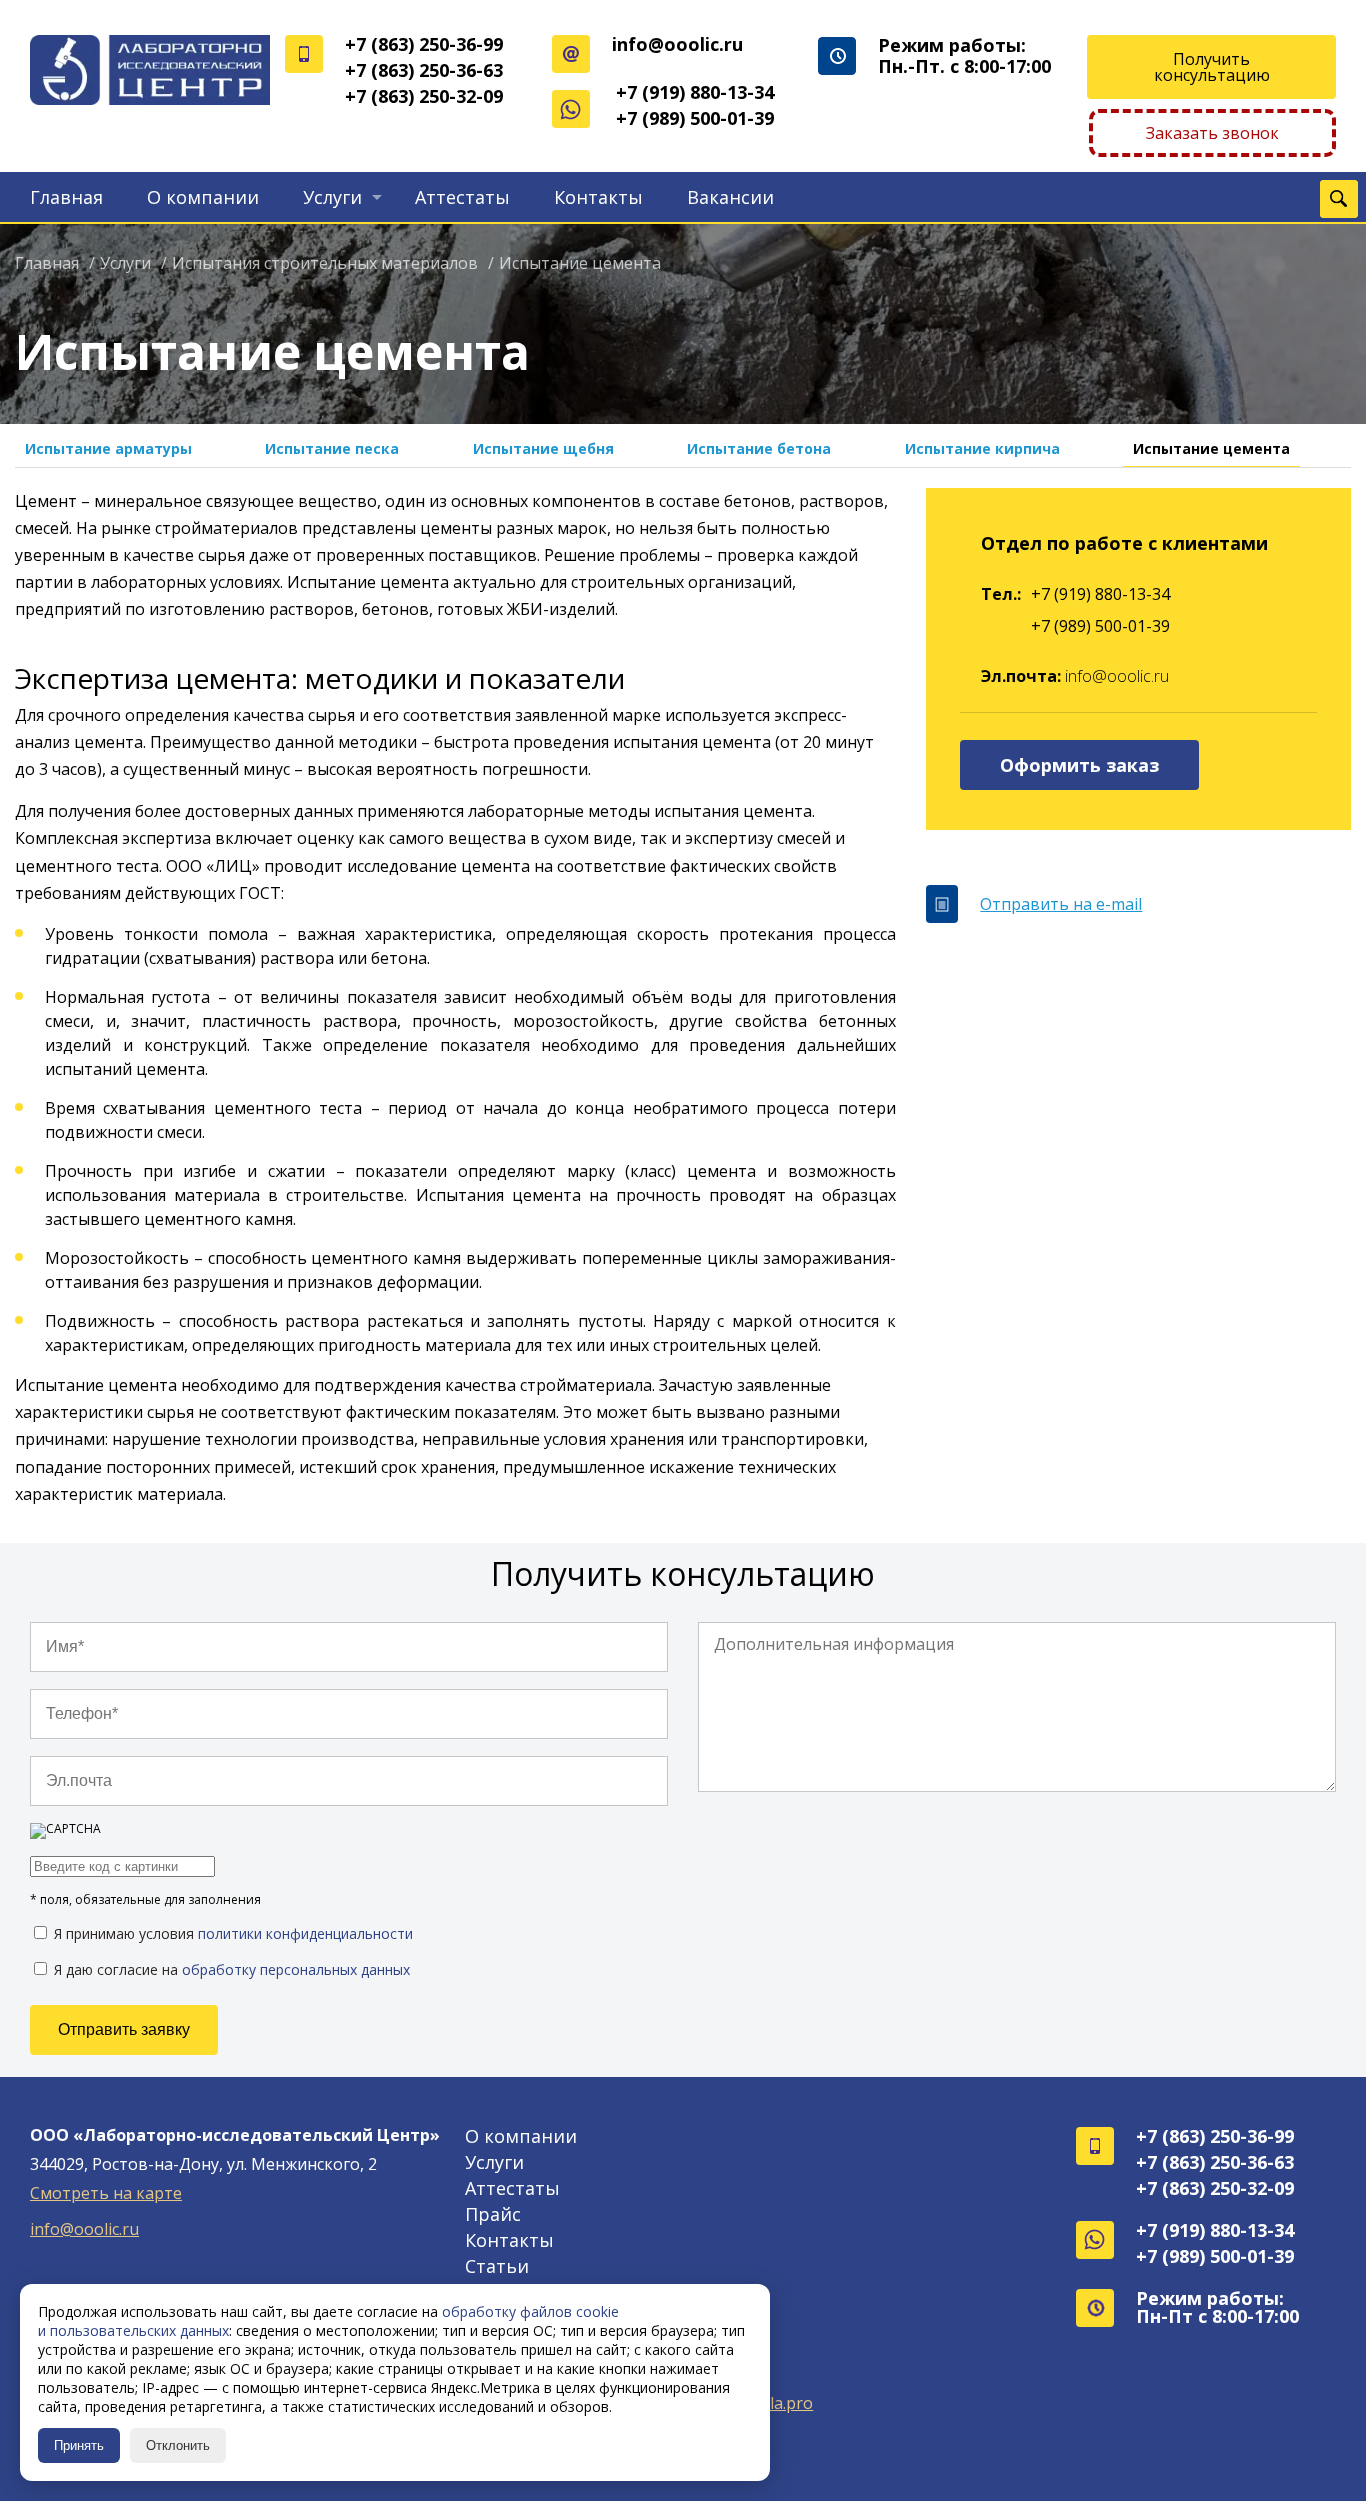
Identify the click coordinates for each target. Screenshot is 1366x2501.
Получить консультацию (1212, 67)
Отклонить (178, 2445)
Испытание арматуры (108, 448)
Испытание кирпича (982, 448)
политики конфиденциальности (305, 1933)
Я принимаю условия (231, 1933)
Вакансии (730, 197)
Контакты (598, 197)
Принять (79, 2445)
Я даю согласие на (230, 1969)
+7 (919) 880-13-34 (695, 92)
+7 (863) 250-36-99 (424, 44)
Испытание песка (332, 448)
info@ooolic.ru (677, 44)
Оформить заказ (1079, 765)
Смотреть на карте (106, 2193)
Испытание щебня (543, 448)
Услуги (332, 197)
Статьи (497, 2266)
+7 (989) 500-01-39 (695, 118)
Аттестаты (462, 197)
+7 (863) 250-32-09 (424, 96)
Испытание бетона (759, 448)
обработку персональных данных (296, 1969)
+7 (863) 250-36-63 (424, 70)
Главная (66, 197)
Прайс (493, 2214)
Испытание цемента (1211, 448)
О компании (203, 197)
